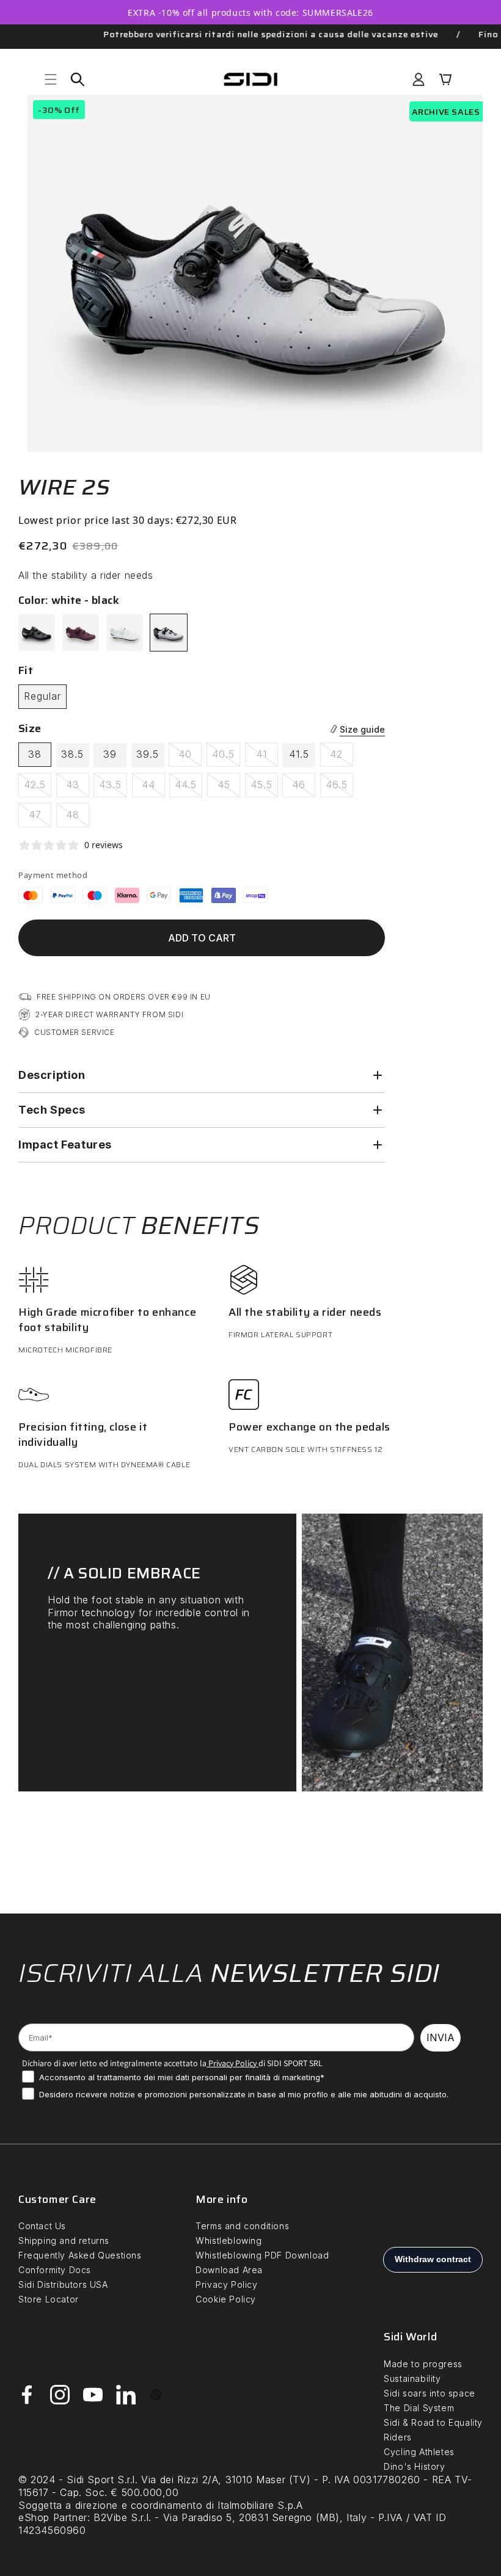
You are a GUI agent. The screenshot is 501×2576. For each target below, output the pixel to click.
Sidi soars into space (430, 2393)
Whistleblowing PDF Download (262, 2255)
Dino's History (414, 2466)
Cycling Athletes (419, 2452)
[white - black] (169, 633)
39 (110, 754)
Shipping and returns (64, 2240)
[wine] (81, 633)
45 (229, 788)
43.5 (113, 788)
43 (78, 788)
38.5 (72, 754)
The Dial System (419, 2408)
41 (267, 757)
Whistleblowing (229, 2240)
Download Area (229, 2270)
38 (35, 754)
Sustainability (412, 2378)
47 (40, 818)
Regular (42, 696)
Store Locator (49, 2299)
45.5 (264, 788)
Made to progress (423, 2364)
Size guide (362, 729)
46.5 (339, 788)
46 (304, 788)
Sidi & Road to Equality (433, 2422)
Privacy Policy (232, 2063)
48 (78, 818)
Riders (398, 2437)
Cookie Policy (226, 2299)
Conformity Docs (55, 2270)
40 (190, 757)
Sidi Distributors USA (63, 2284)
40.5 (226, 757)
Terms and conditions (242, 2226)
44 (153, 788)
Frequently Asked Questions (80, 2255)
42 (342, 757)
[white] (125, 633)
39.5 (148, 754)
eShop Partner (53, 2517)
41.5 (299, 754)
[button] (51, 79)
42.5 (38, 788)
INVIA (441, 2037)
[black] (37, 633)
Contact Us (42, 2226)
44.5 (188, 788)
